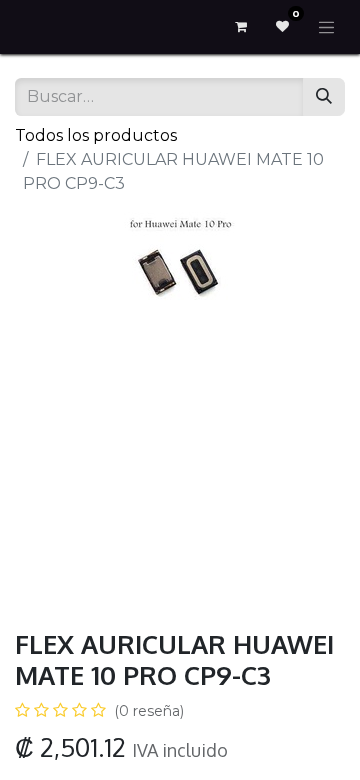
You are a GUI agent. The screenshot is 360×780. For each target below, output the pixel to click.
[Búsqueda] (324, 97)
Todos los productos (96, 135)
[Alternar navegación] (327, 27)
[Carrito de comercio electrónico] (241, 27)
